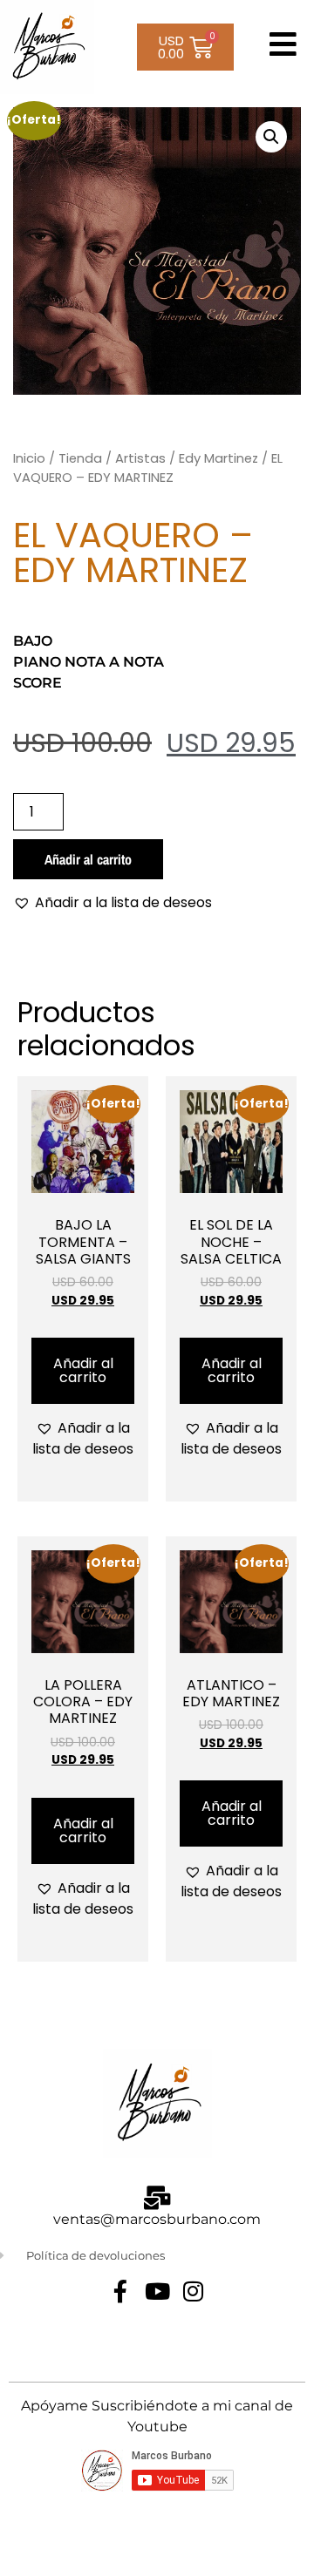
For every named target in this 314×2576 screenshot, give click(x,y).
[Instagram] (194, 2291)
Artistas (140, 458)
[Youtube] (157, 2291)
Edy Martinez (218, 458)
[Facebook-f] (121, 2291)
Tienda (80, 458)
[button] (271, 137)
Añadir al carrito (88, 859)
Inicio (29, 458)
